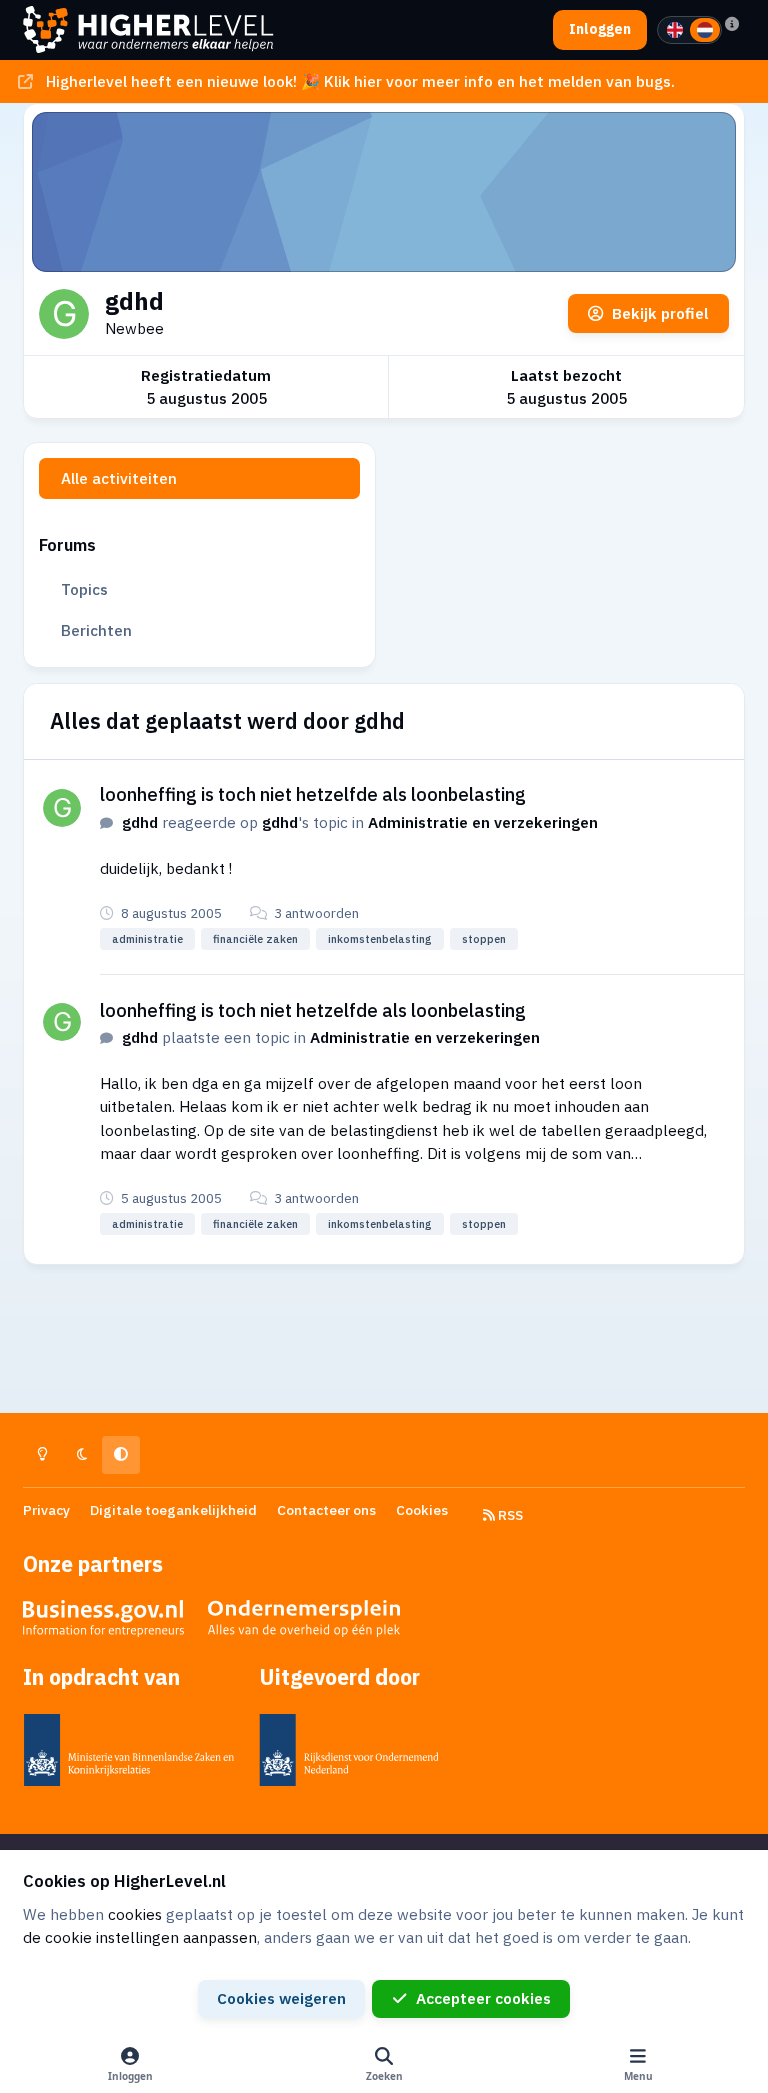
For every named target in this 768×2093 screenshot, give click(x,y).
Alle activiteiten (119, 478)
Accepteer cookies (483, 1998)
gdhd (140, 822)
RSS (509, 1515)
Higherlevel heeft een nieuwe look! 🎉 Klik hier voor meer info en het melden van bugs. (360, 81)
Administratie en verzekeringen (483, 822)
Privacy (46, 1510)
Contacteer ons (326, 1510)
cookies (135, 1914)
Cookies (422, 1510)
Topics (84, 589)
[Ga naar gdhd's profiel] (62, 808)
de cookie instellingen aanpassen (140, 1937)
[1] (675, 30)
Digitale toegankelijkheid (173, 1510)
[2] (705, 30)
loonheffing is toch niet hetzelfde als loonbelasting (313, 794)
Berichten (96, 630)
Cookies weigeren (281, 1998)
